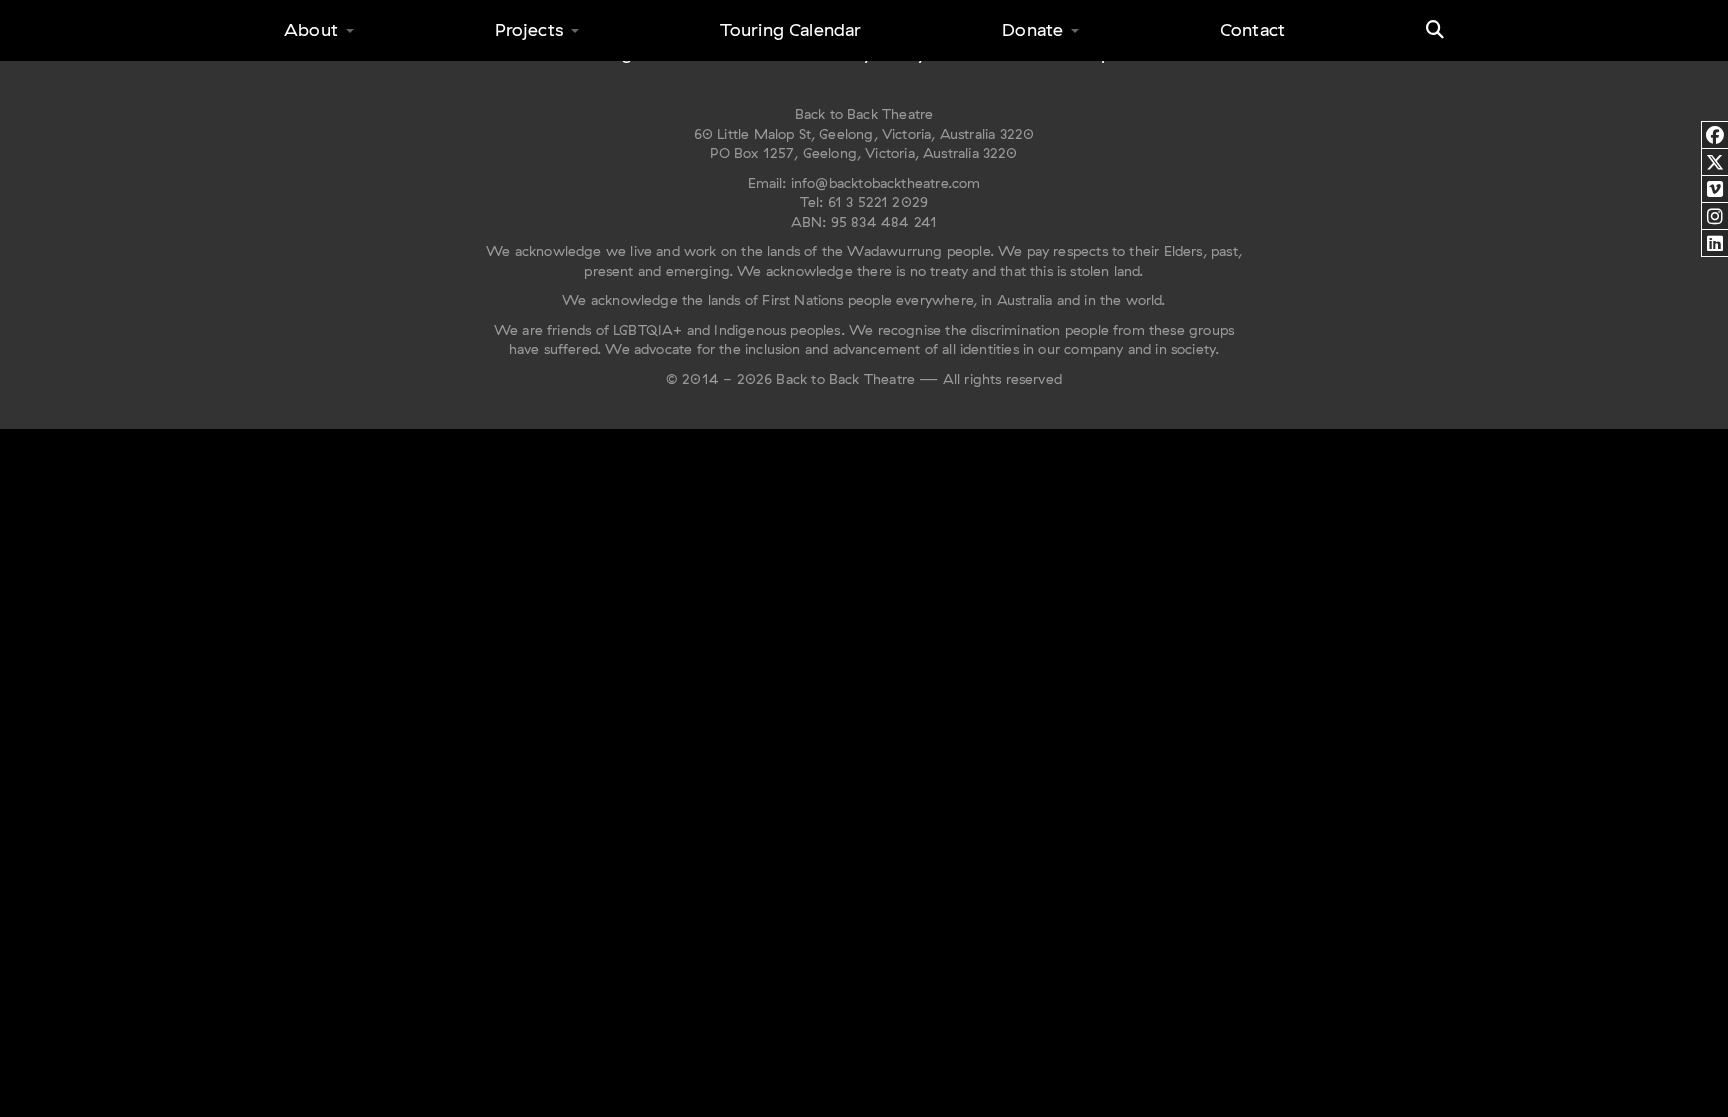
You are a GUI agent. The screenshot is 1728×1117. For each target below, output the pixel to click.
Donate (1032, 29)
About (311, 29)
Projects (529, 29)
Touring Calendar (791, 29)
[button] (1435, 30)
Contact (1252, 29)
